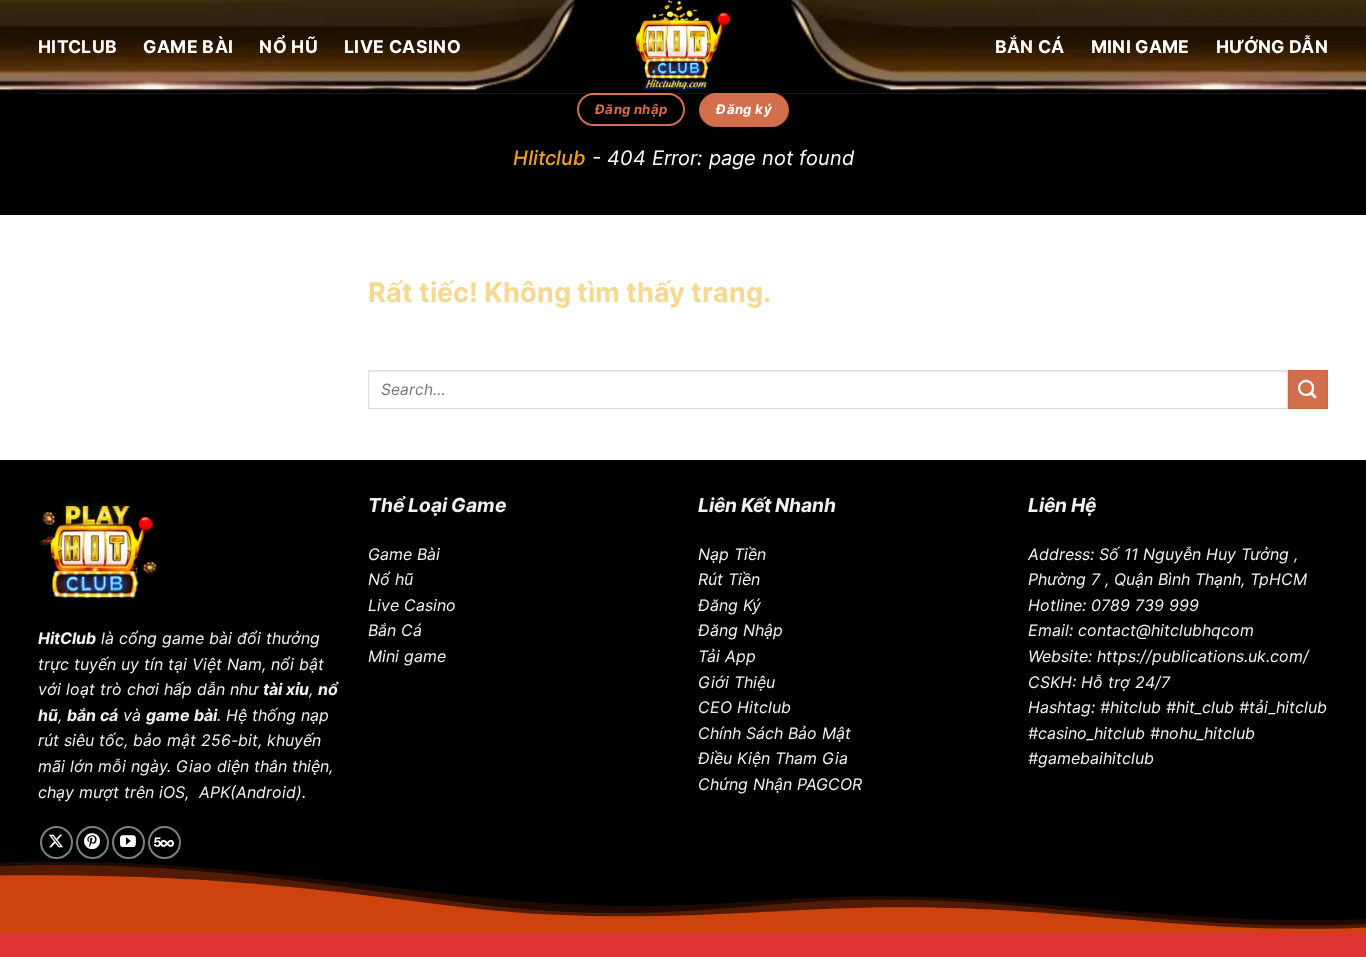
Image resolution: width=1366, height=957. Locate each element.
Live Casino (402, 46)
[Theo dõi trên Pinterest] (92, 842)
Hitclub (77, 46)
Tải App (727, 656)
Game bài (188, 46)
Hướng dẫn (1272, 46)
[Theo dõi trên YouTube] (128, 842)
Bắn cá (1030, 46)
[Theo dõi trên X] (56, 842)
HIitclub (549, 158)
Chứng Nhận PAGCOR (780, 784)
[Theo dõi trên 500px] (164, 842)
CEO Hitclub (744, 707)
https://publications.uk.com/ (1203, 656)
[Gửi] (1308, 389)
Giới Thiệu (736, 682)
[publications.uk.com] (683, 46)
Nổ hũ (288, 46)
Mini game (1140, 46)
